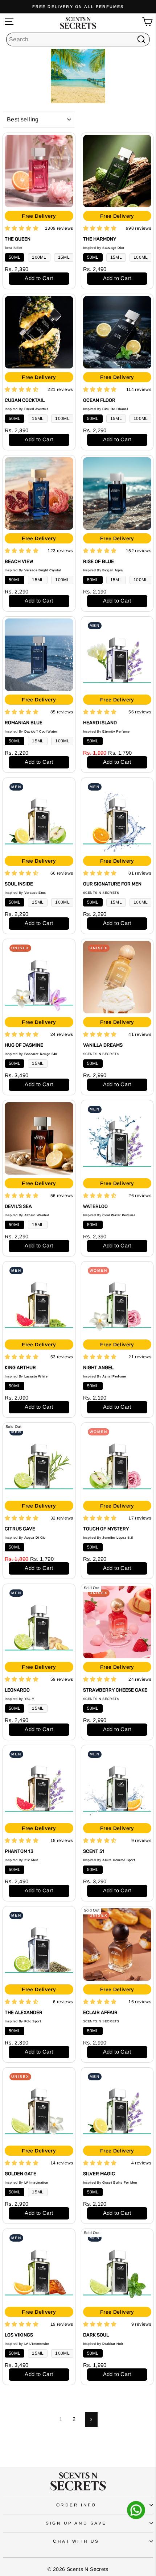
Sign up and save (76, 2523)
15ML (64, 257)
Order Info (76, 2505)
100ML (39, 257)
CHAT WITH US (76, 2541)
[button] (22, 228)
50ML (15, 257)
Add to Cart (39, 278)
